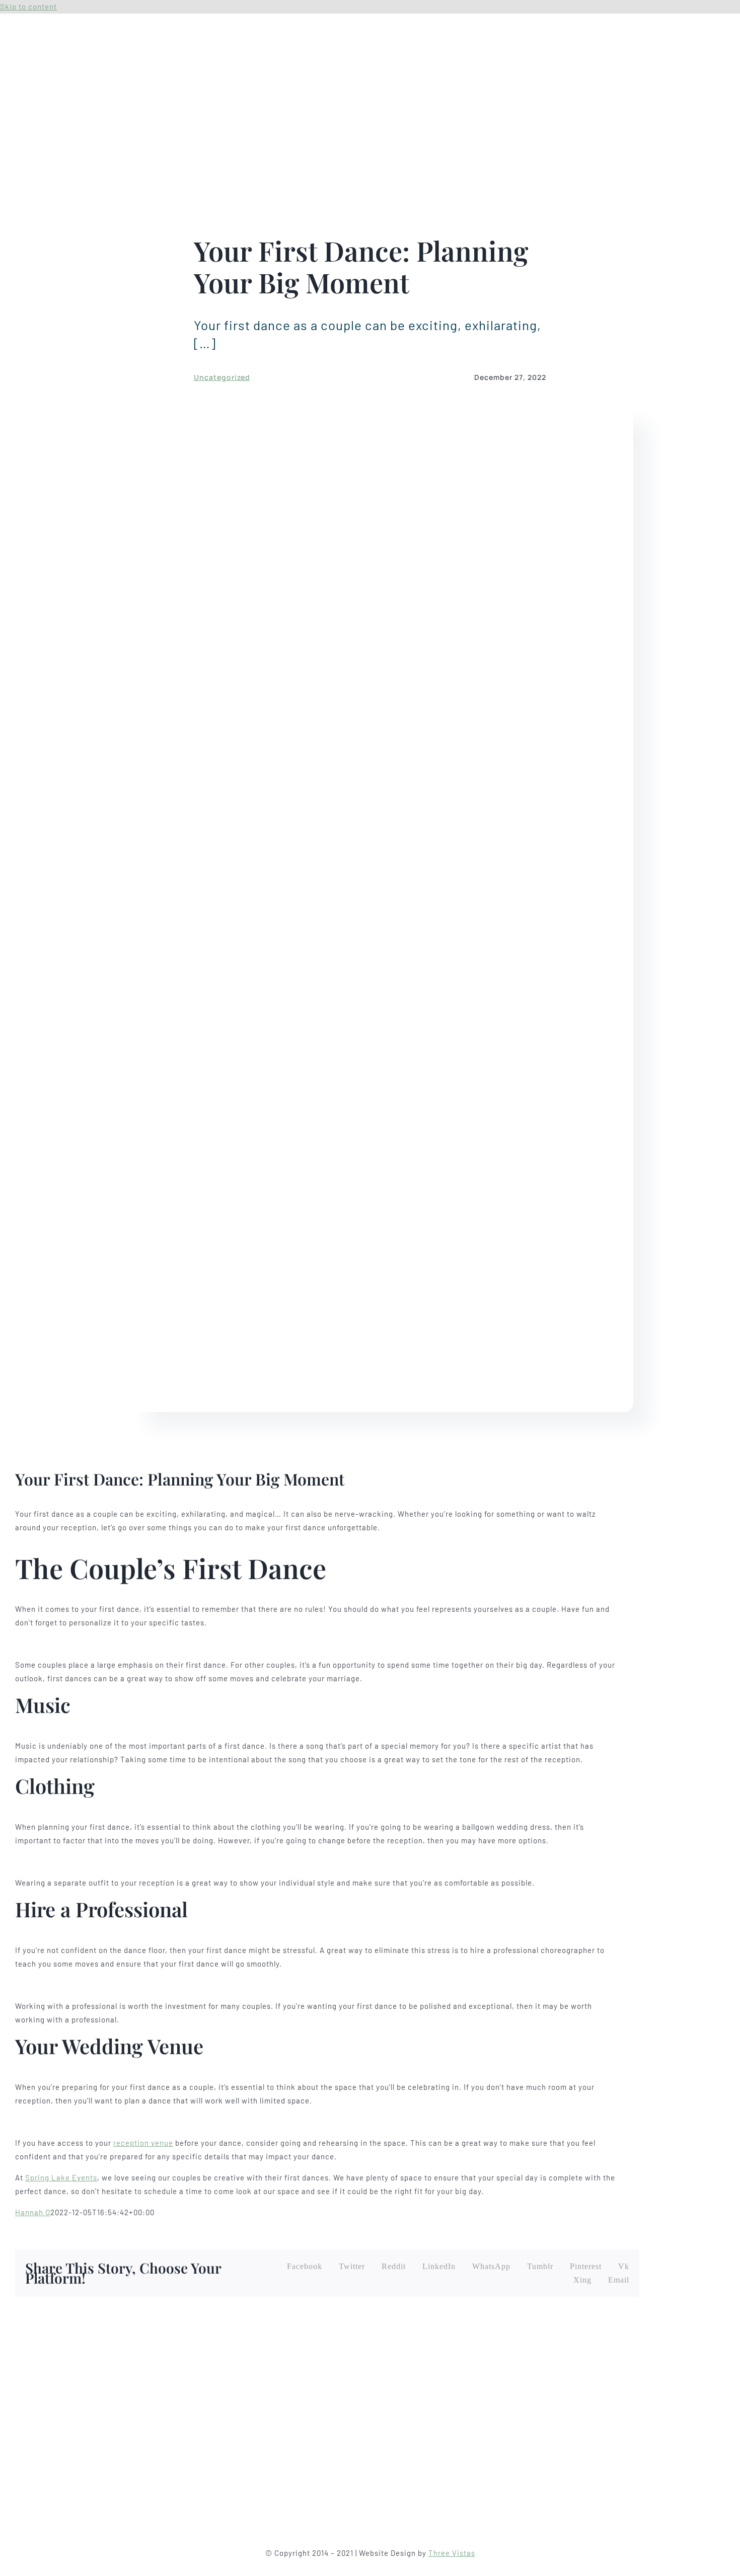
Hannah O (33, 2212)
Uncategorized (222, 377)
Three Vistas (452, 2553)
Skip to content (28, 7)
